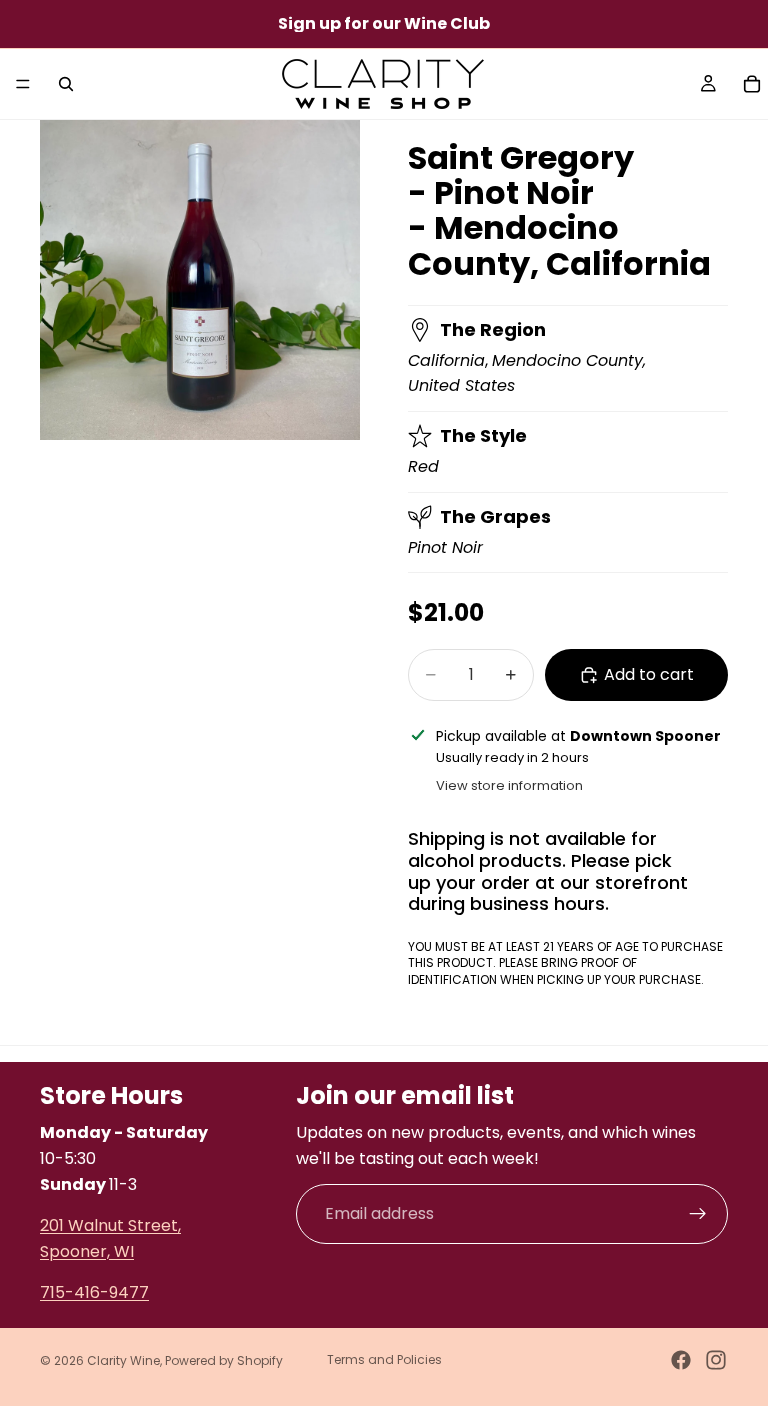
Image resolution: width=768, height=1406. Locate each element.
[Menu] (23, 84)
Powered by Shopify (224, 1360)
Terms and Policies (384, 1359)
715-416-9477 (94, 1292)
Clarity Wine (123, 1360)
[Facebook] (681, 1360)
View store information (509, 785)
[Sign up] (698, 1214)
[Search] (66, 84)
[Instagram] (716, 1360)
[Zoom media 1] (200, 280)
